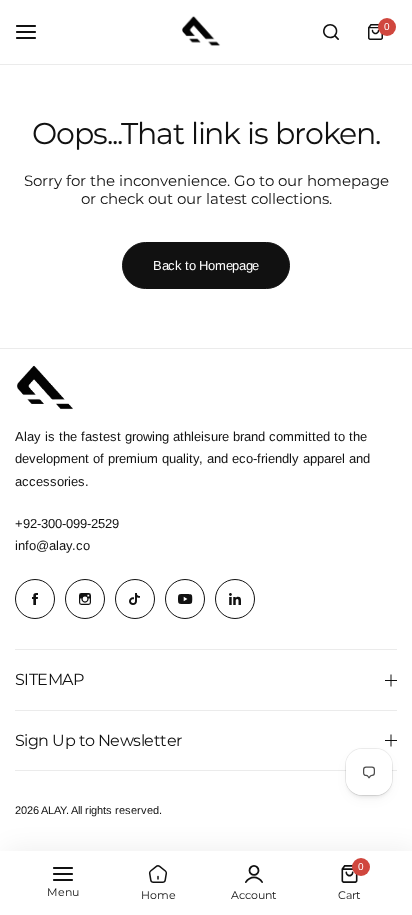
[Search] (331, 32)
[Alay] (206, 32)
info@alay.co (52, 545)
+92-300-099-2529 (67, 523)
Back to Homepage (206, 265)
